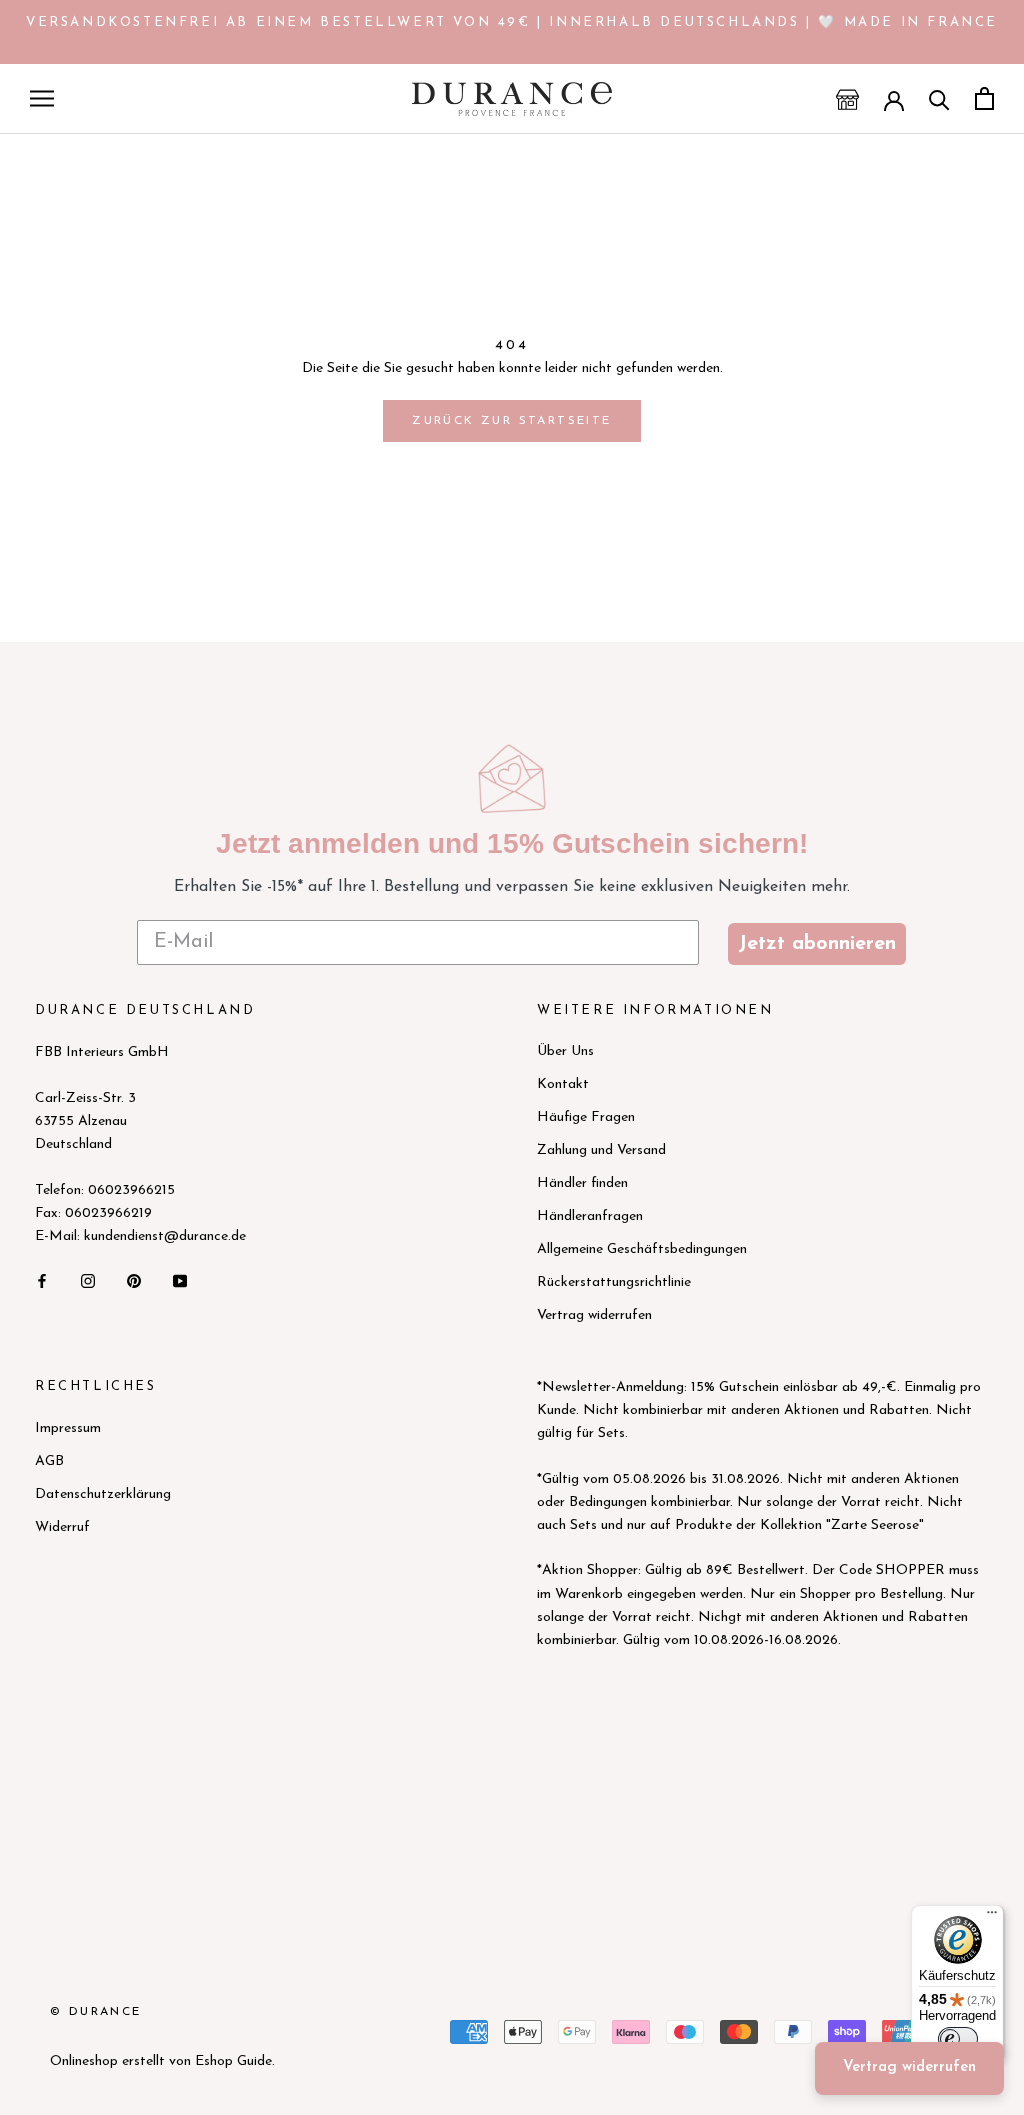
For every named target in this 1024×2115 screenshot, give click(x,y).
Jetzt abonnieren (817, 944)
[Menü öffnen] (42, 98)
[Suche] (939, 98)
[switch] (958, 2039)
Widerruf (62, 1527)
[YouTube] (180, 1279)
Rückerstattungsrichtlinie (614, 1282)
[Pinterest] (134, 1279)
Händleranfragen (590, 1216)
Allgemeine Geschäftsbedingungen (642, 1249)
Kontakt (563, 1084)
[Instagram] (88, 1279)
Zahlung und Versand (601, 1150)
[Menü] (992, 1917)
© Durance (96, 2012)
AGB (49, 1461)
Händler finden (582, 1183)
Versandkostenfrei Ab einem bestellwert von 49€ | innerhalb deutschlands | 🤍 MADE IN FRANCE (512, 22)
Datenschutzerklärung (103, 1494)
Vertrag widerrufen (594, 1315)
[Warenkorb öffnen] (984, 98)
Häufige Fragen (586, 1117)
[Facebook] (42, 1279)
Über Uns (565, 1051)
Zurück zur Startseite (511, 421)
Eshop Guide (233, 2061)
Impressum (68, 1428)
